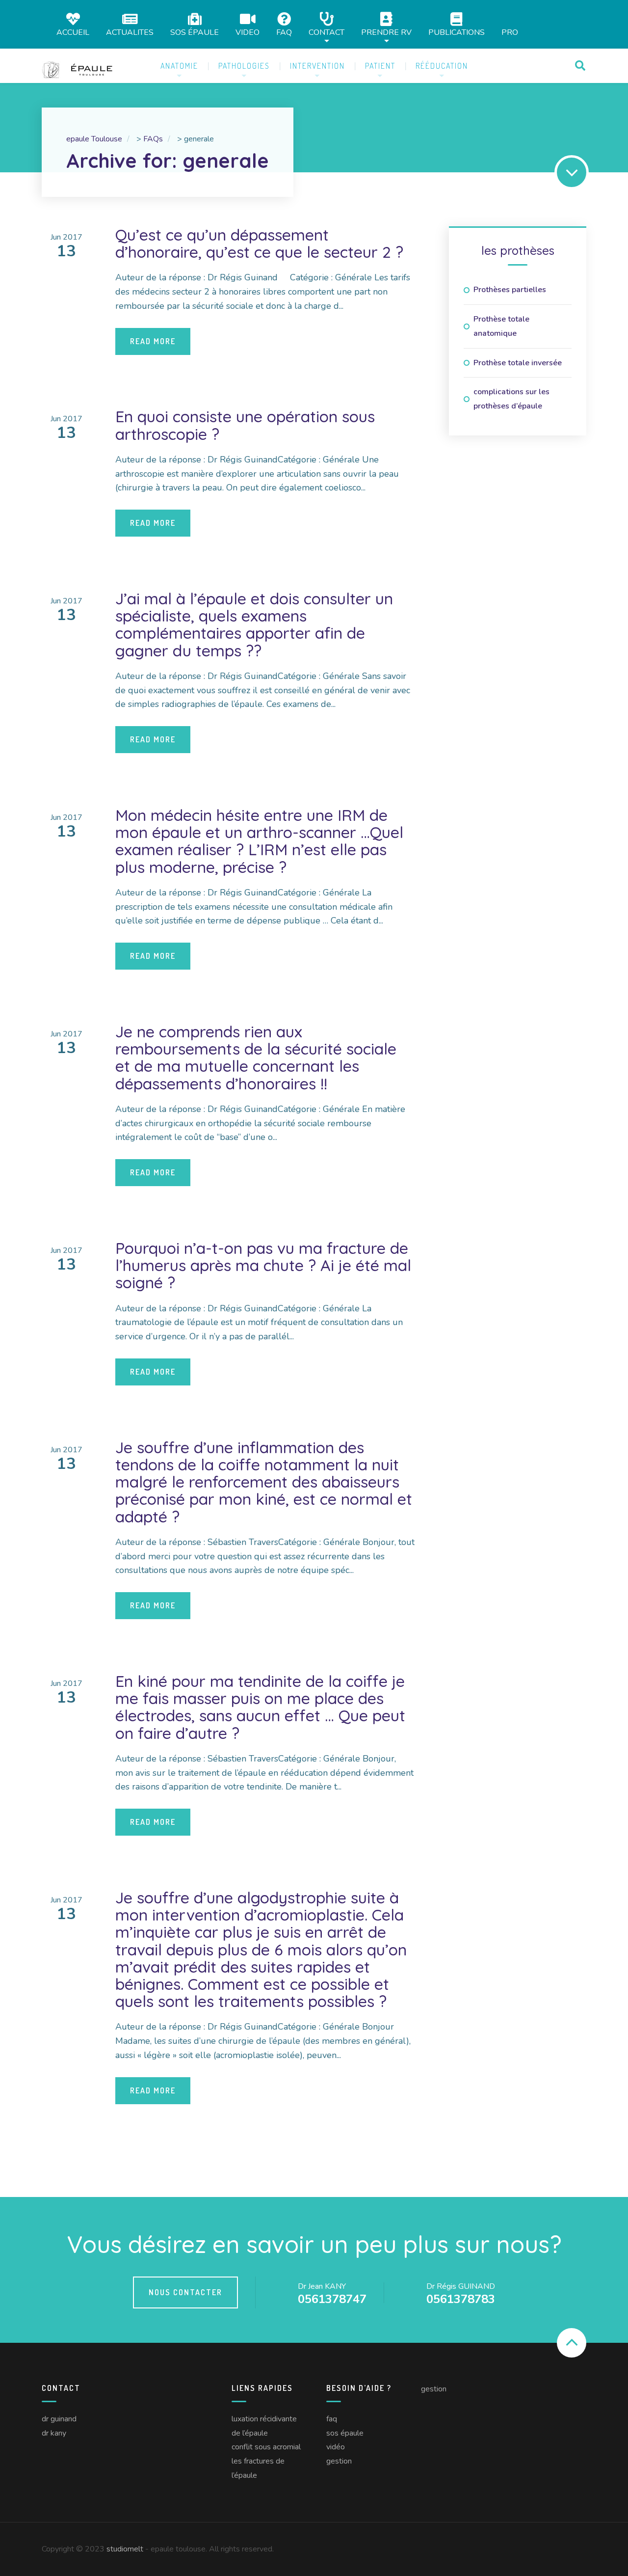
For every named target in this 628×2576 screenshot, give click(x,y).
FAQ (284, 32)
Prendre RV (386, 32)
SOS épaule (195, 32)
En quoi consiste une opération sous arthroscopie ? (245, 425)
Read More (153, 341)
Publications (457, 32)
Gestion (339, 2461)
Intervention (317, 66)
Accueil (73, 32)
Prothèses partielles (510, 290)
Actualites (130, 32)
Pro (510, 32)
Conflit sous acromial (266, 2447)
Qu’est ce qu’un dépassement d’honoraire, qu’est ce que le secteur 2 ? (259, 243)
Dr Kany (54, 2433)
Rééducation (442, 66)
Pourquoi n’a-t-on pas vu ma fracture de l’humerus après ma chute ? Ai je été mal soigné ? (263, 1265)
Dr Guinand (59, 2419)
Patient (380, 66)
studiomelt (125, 2549)
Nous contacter (185, 2292)
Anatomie (179, 66)
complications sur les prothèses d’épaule (511, 399)
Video (248, 32)
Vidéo (336, 2447)
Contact (327, 32)
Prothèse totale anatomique (501, 326)
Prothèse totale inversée (518, 363)
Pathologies (244, 66)
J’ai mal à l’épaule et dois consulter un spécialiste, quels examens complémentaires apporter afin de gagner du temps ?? (254, 624)
